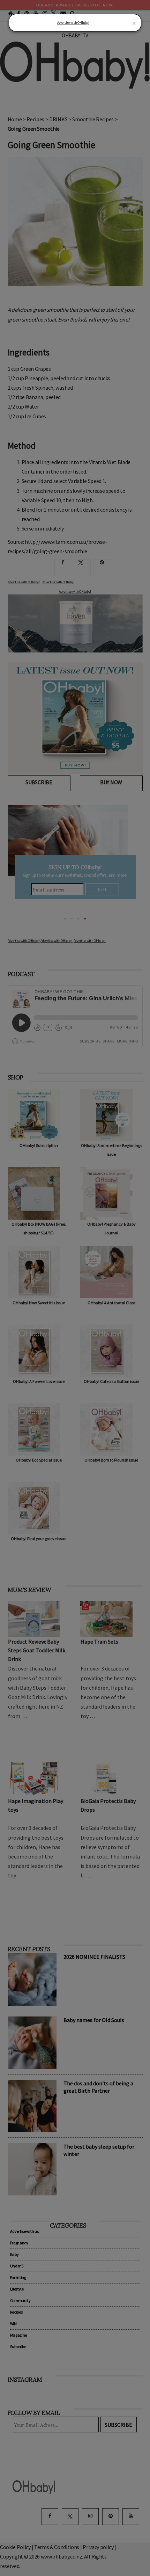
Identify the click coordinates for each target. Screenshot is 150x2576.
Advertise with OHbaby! (73, 23)
